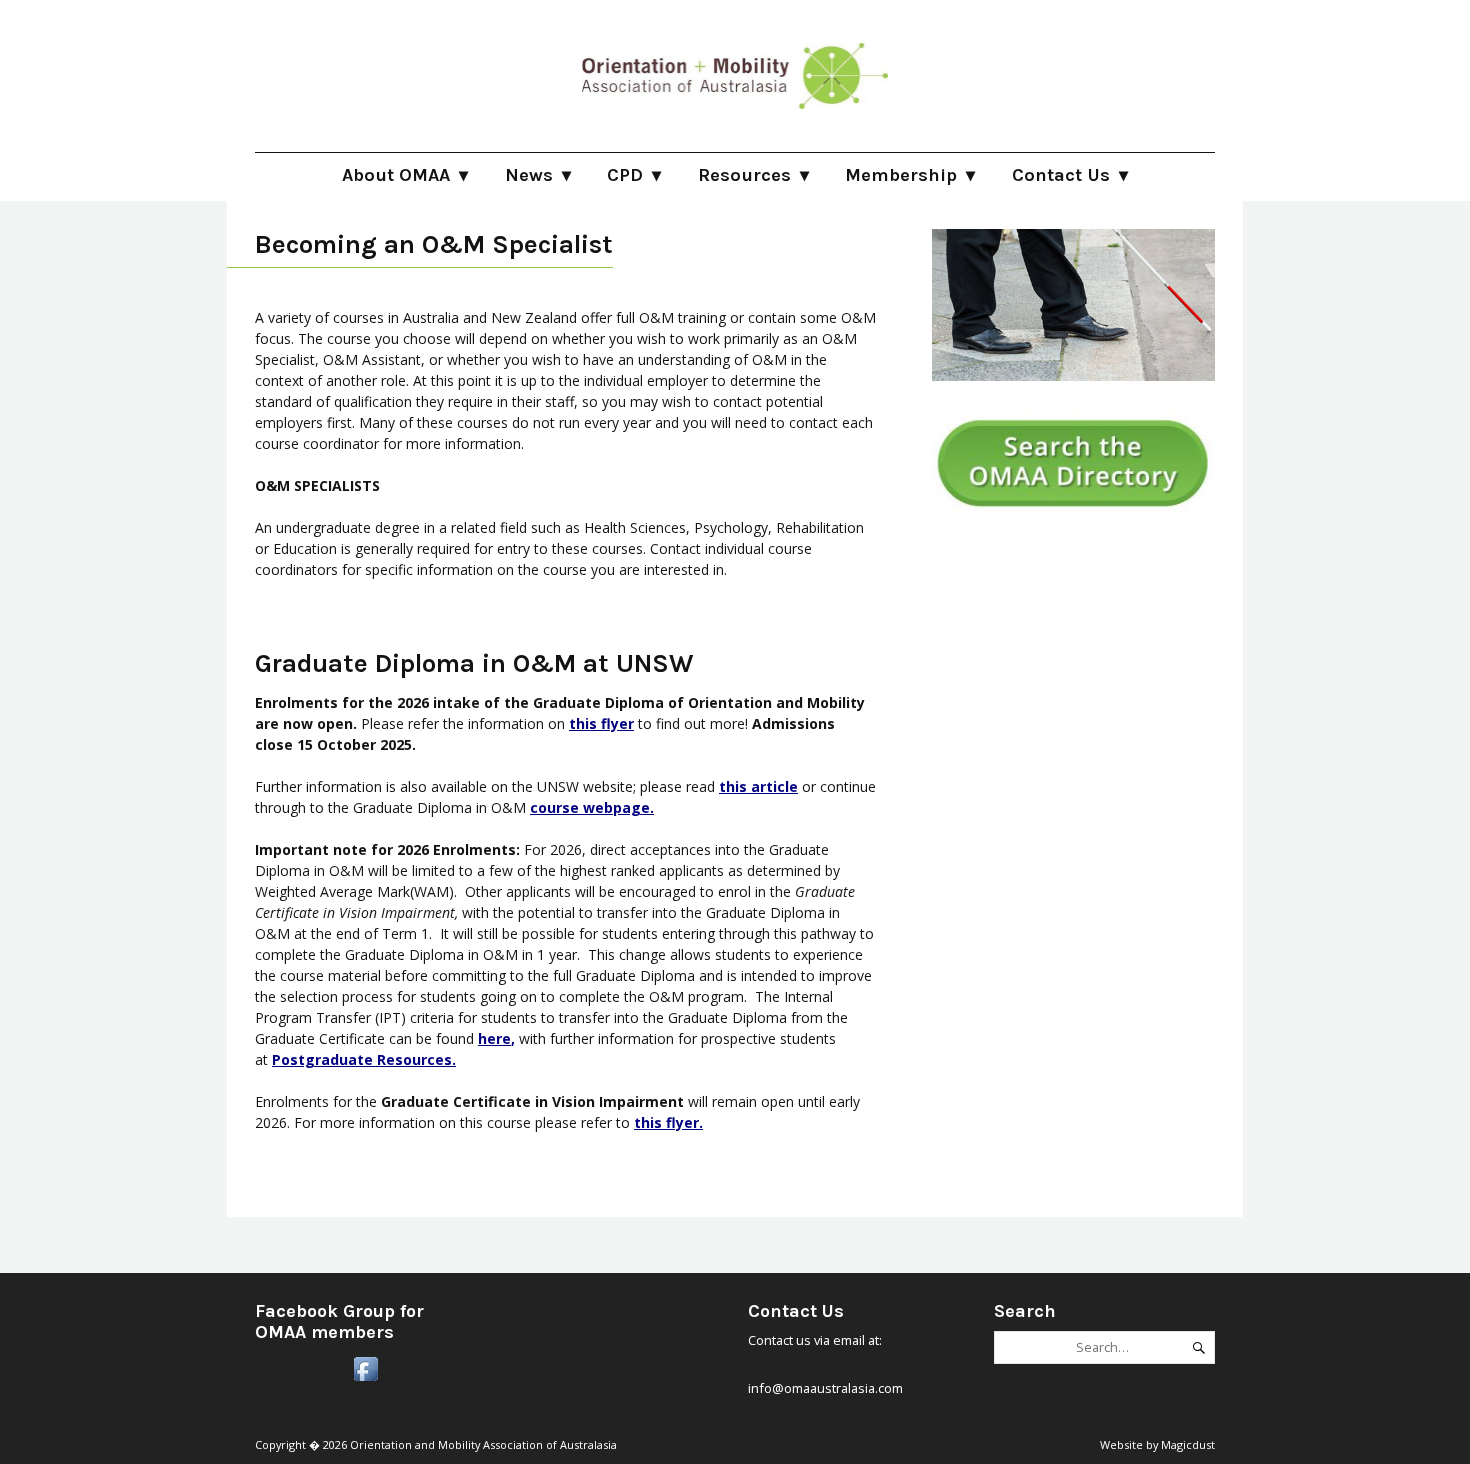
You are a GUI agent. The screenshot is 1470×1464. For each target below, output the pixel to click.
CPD (625, 175)
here (494, 1038)
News (529, 175)
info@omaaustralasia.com (825, 1388)
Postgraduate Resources (362, 1059)
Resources (744, 175)
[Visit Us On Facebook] (365, 1380)
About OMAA (396, 175)
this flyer (601, 723)
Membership (901, 175)
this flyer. (668, 1122)
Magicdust (1188, 1444)
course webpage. (592, 807)
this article (758, 786)
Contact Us (1061, 175)
